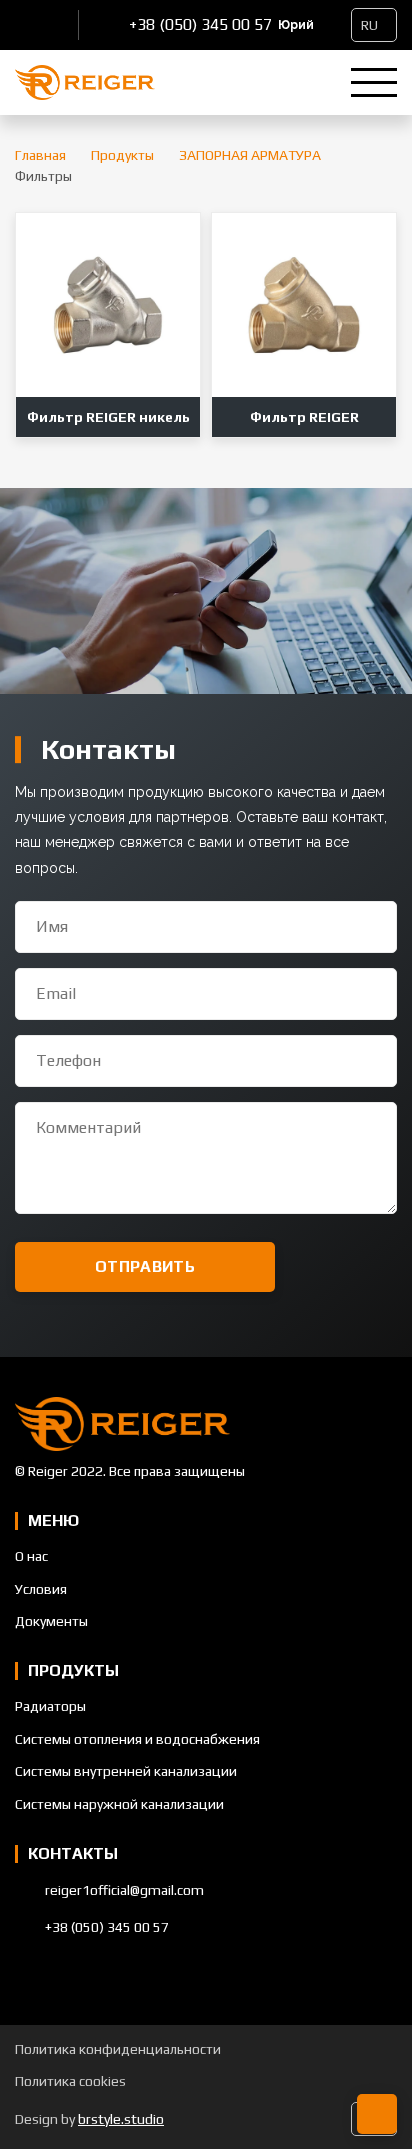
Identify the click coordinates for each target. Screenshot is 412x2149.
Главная (40, 155)
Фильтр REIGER (304, 417)
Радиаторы (50, 1706)
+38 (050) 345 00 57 (200, 24)
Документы (51, 1621)
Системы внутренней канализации (126, 1771)
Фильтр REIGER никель (108, 417)
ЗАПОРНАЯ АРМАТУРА (250, 155)
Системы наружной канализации (119, 1804)
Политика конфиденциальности (118, 2049)
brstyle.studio (121, 2119)
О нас (31, 1556)
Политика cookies (70, 2081)
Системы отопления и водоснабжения (137, 1739)
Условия (41, 1589)
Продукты (122, 155)
